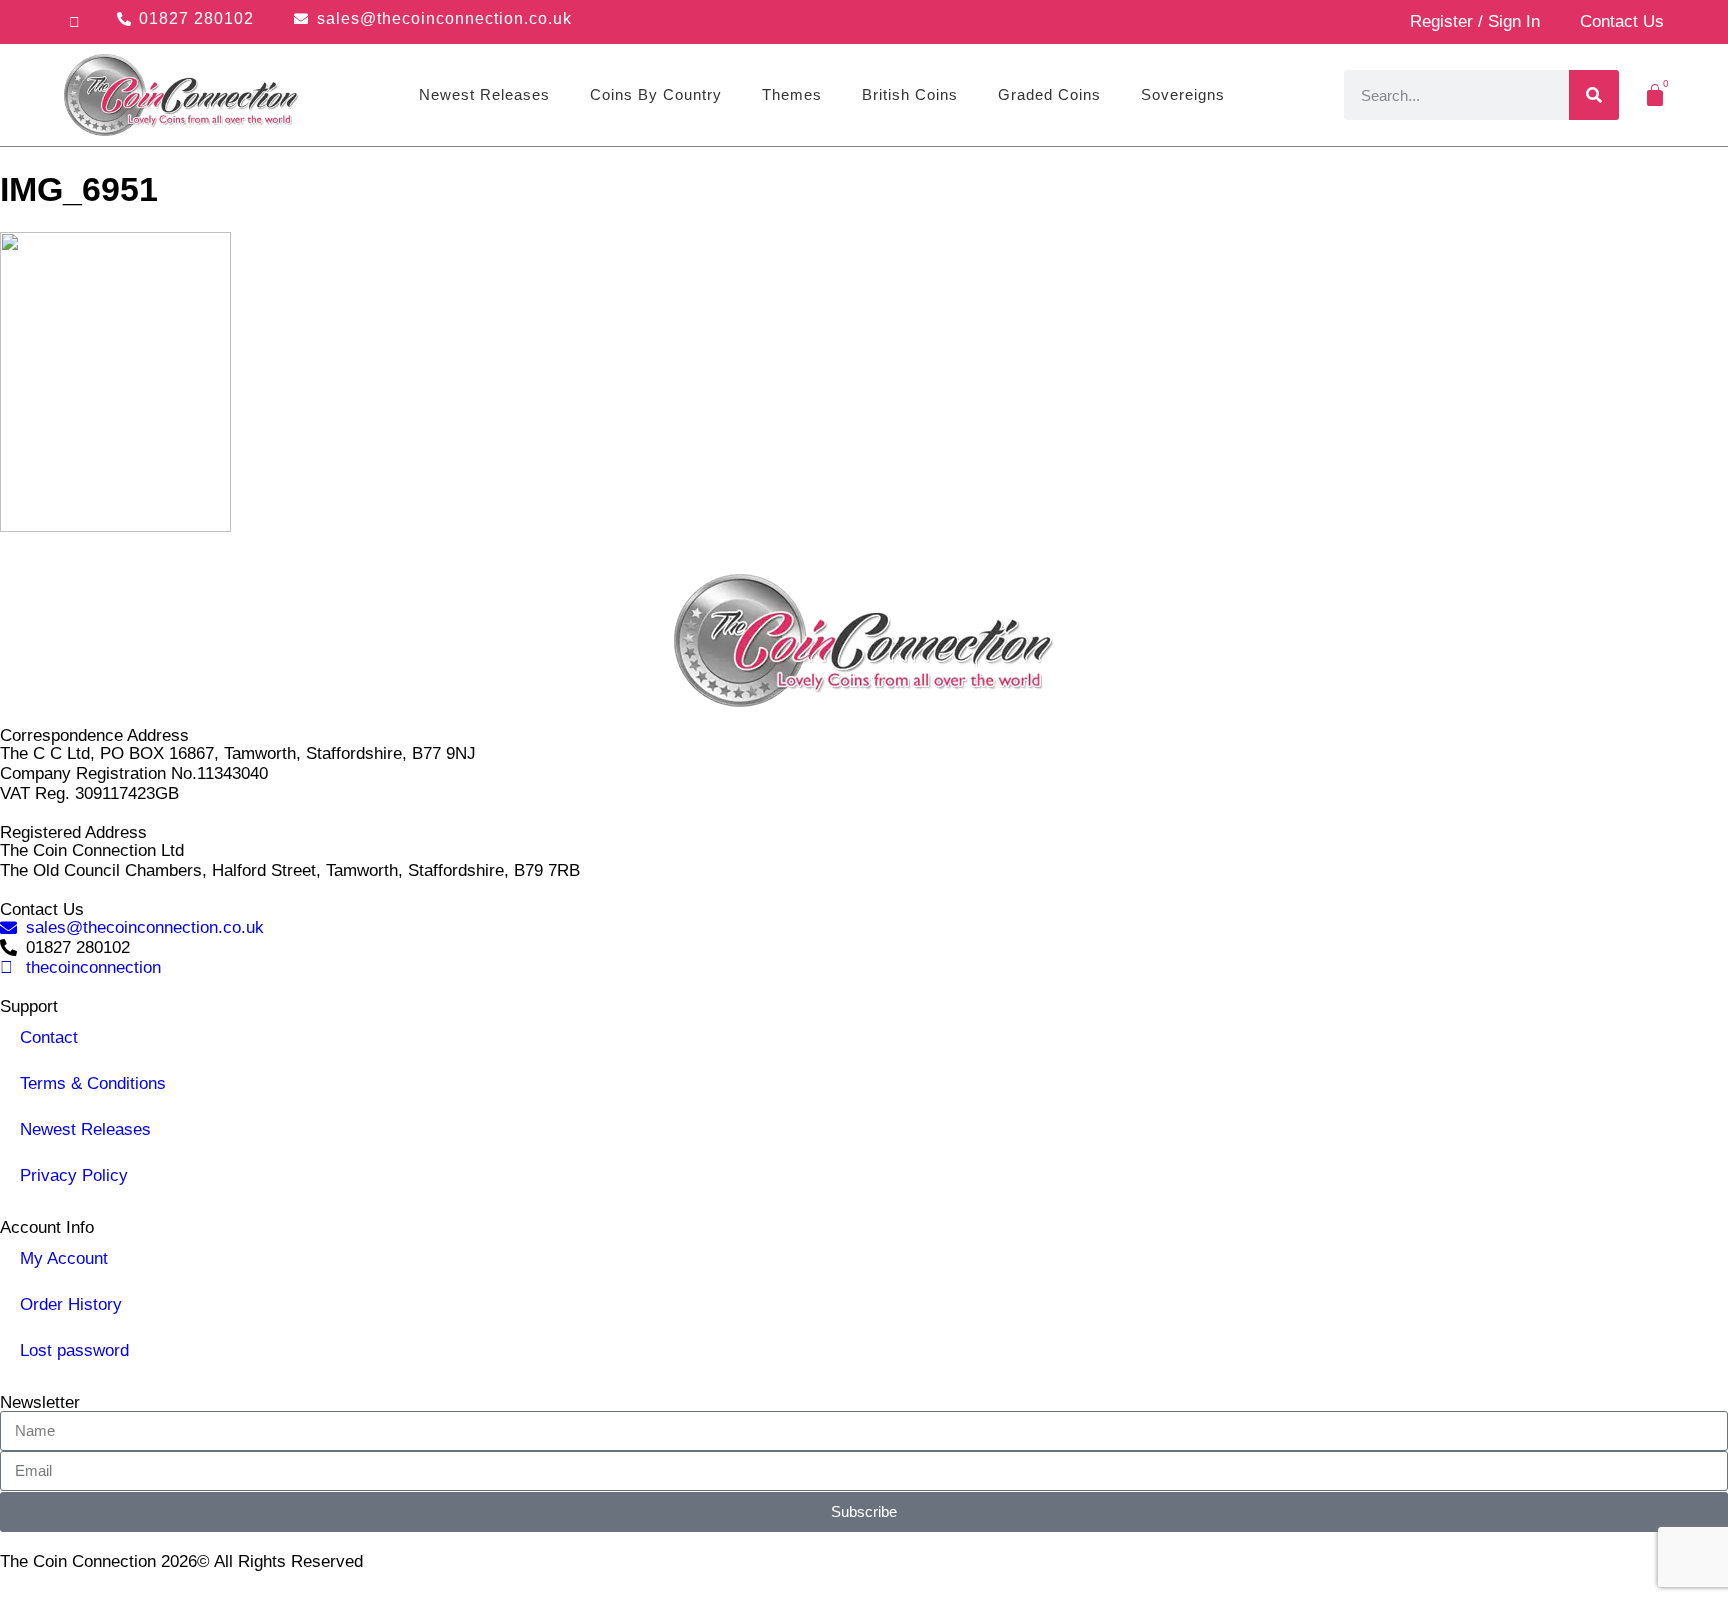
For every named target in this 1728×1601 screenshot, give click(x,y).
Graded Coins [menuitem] (1049, 94)
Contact (49, 1037)
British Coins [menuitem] (910, 94)
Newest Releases (85, 1129)
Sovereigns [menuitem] (1183, 94)
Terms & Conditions (93, 1083)
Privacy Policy (74, 1175)
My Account (64, 1258)
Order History (71, 1304)
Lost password (74, 1350)
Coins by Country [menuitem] (656, 94)
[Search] (1594, 95)
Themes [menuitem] (792, 94)
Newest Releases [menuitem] (484, 94)
